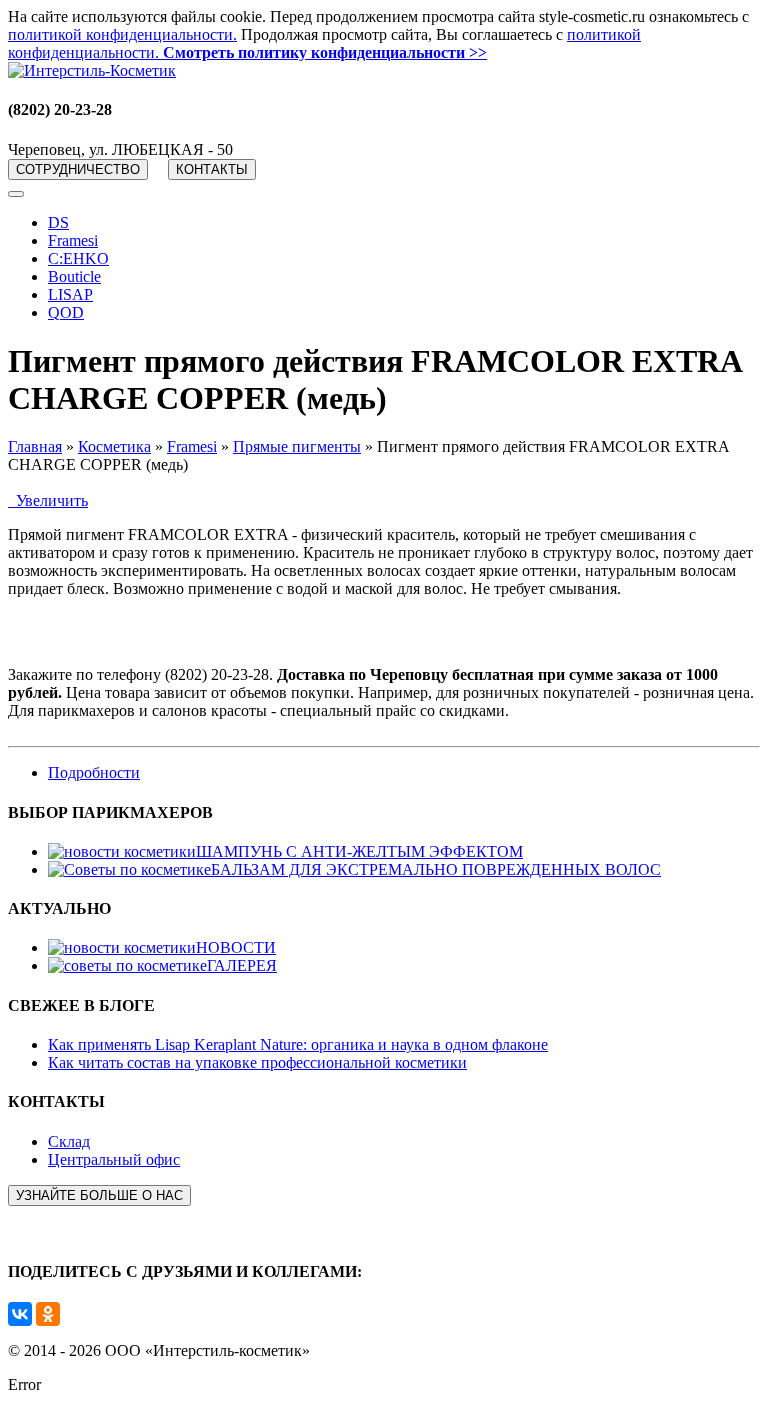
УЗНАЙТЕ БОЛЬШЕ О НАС (99, 1195)
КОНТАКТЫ (212, 169)
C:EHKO (78, 258)
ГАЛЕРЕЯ (242, 965)
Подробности (94, 772)
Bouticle (74, 276)
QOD (66, 312)
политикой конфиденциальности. (122, 34)
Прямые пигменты (297, 446)
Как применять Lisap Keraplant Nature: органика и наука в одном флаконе (298, 1044)
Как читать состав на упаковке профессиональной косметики (257, 1062)
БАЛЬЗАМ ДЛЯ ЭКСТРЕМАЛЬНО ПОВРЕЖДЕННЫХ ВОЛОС (436, 869)
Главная (35, 446)
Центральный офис (114, 1159)
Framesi (73, 240)
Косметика (114, 446)
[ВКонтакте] (20, 1314)
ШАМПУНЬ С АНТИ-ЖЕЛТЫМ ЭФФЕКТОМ (359, 851)
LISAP (70, 294)
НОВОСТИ (236, 947)
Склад (69, 1141)
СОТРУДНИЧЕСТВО (78, 169)
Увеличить (48, 500)
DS (58, 222)
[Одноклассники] (48, 1314)
